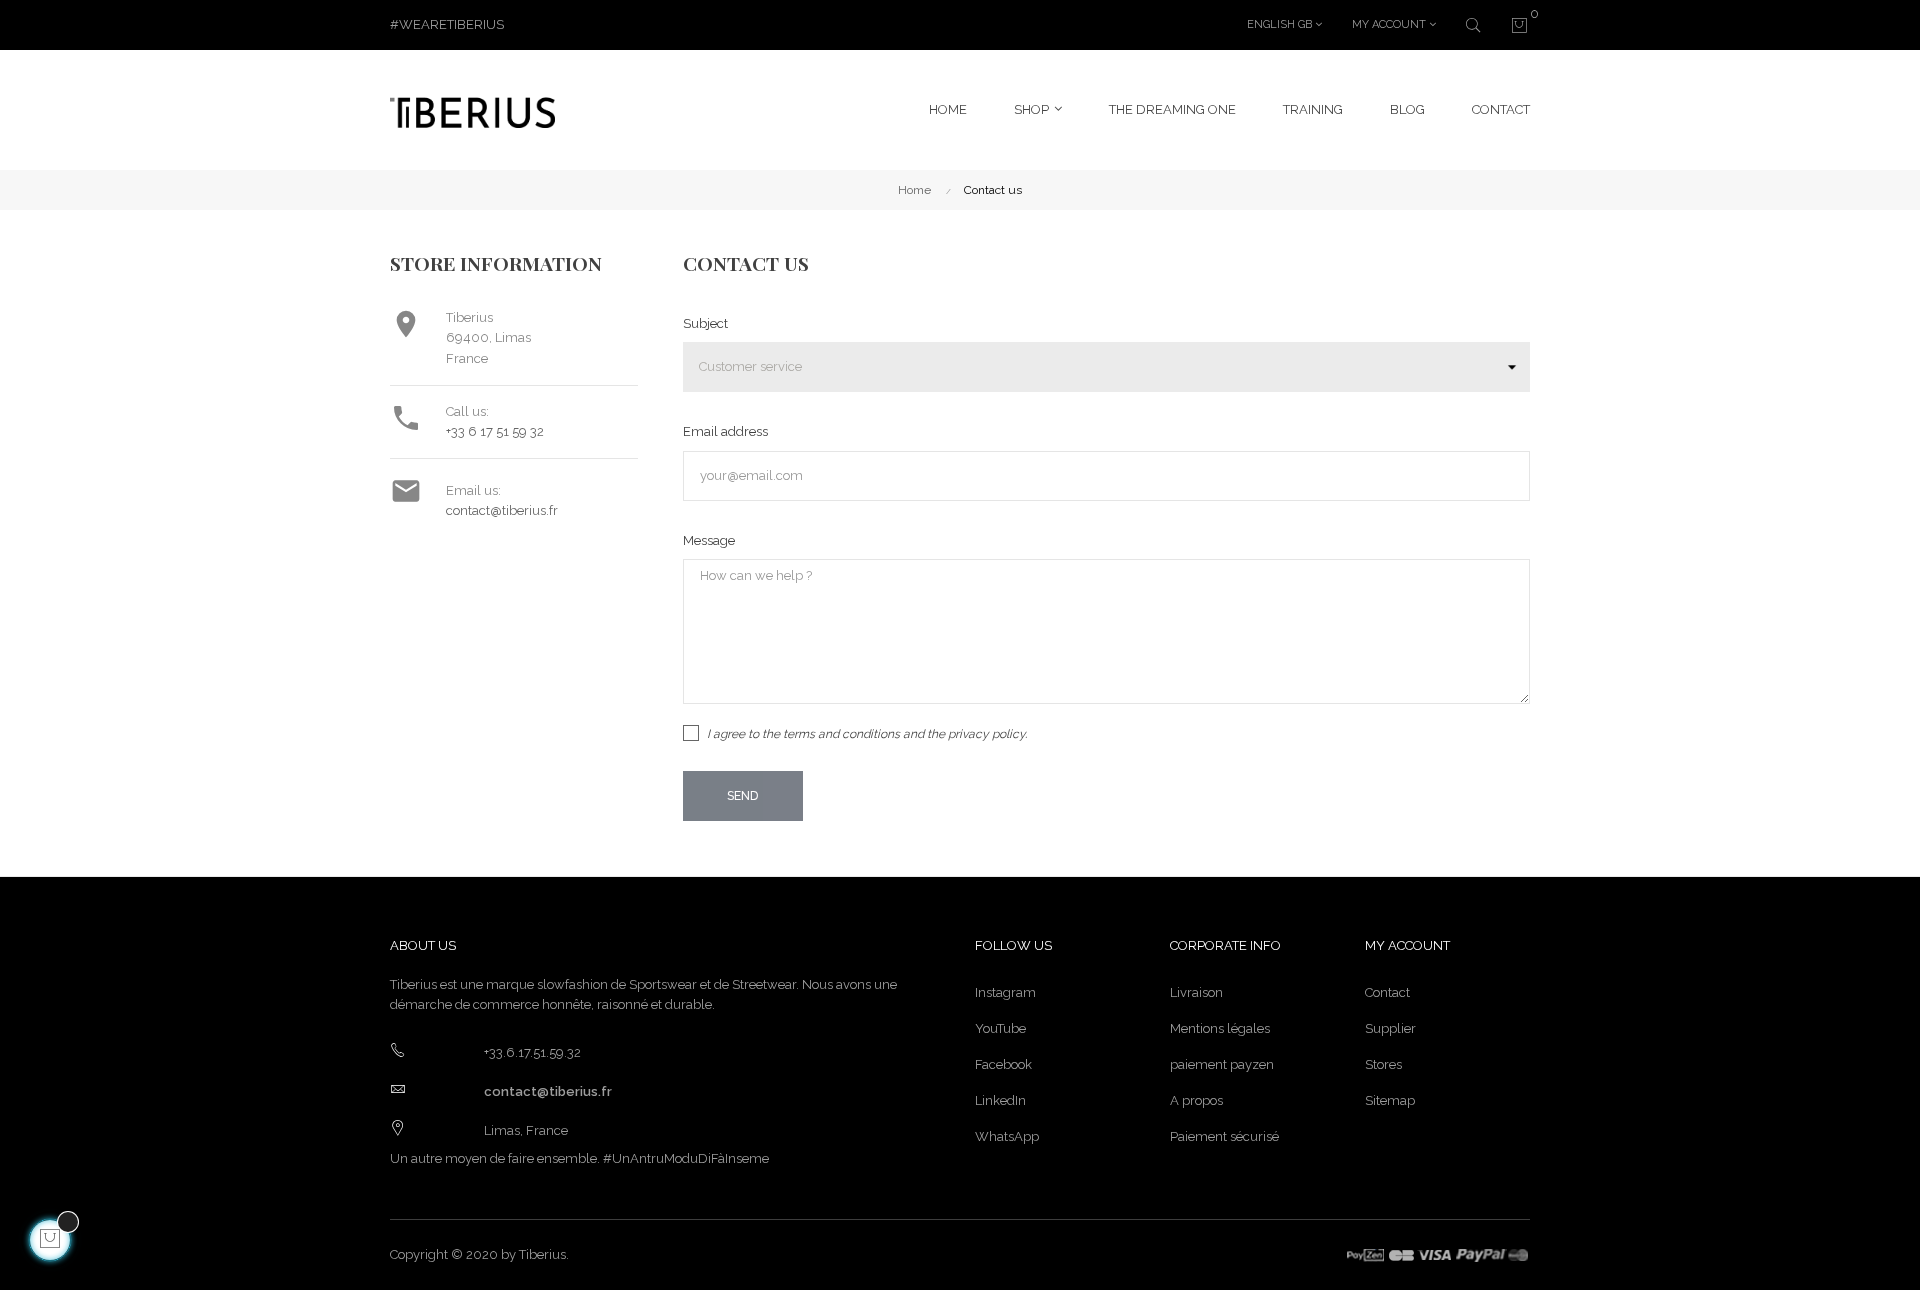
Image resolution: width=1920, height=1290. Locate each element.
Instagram (1005, 992)
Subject (705, 323)
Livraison (1196, 992)
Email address (725, 431)
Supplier (1390, 1028)
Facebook (1003, 1064)
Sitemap (1390, 1100)
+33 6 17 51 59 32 (495, 431)
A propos (1196, 1100)
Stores (1383, 1064)
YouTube (1000, 1028)
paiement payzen (1222, 1064)
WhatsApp (1007, 1136)
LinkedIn (1000, 1100)
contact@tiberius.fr (502, 510)
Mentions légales (1220, 1028)
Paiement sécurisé (1224, 1136)
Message (709, 540)
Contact (1387, 992)
